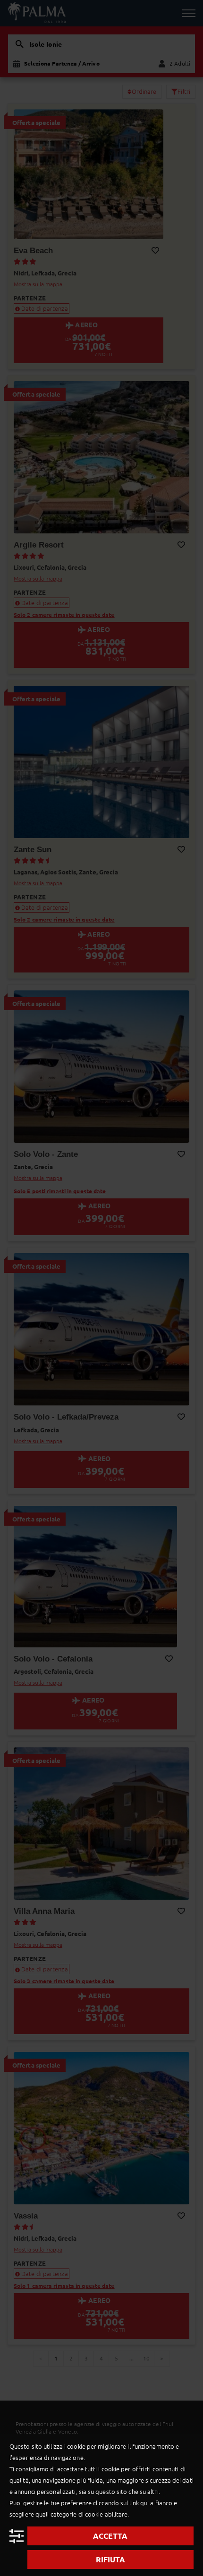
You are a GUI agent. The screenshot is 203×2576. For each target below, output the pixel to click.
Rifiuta (110, 2559)
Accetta (110, 2536)
